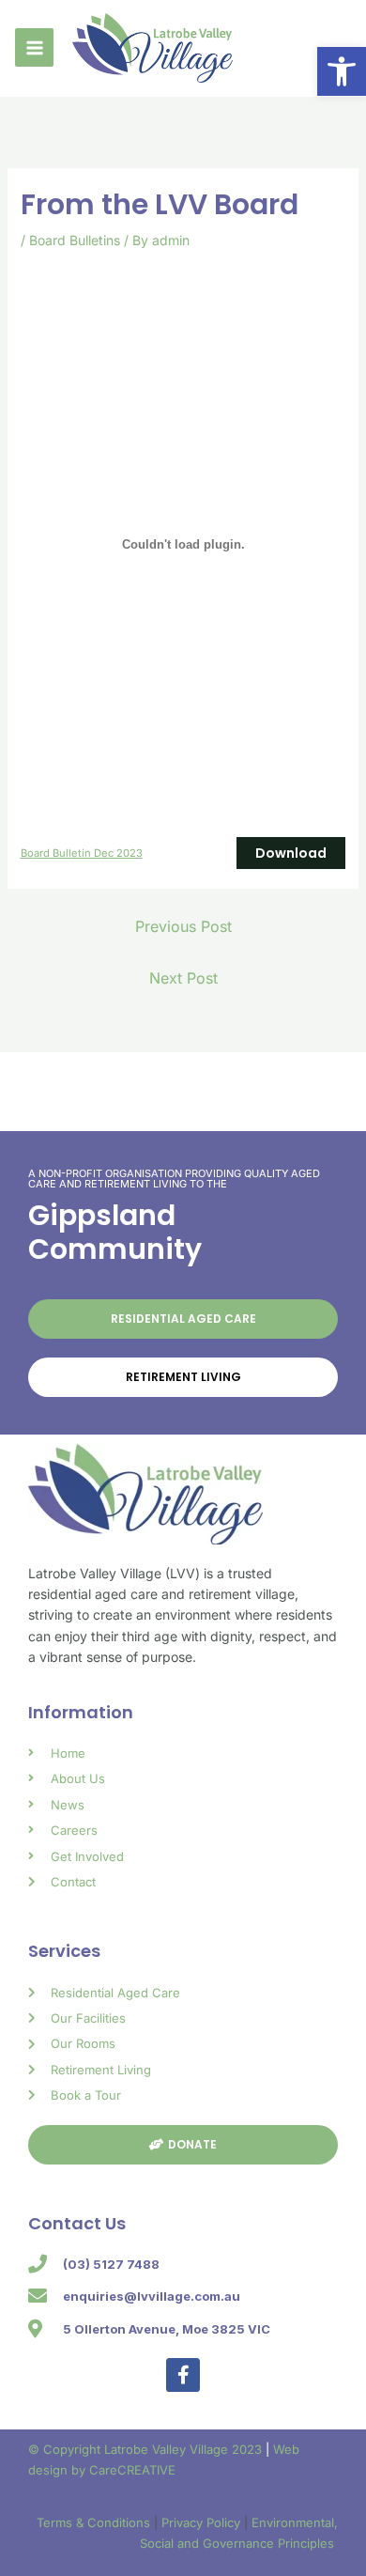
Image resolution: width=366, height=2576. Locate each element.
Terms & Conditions (95, 2522)
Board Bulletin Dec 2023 (82, 853)
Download (291, 853)
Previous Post (183, 926)
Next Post (183, 978)
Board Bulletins (75, 240)
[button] (342, 71)
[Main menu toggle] (34, 47)
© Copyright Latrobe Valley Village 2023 (147, 2449)
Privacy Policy (203, 2522)
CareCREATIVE (132, 2470)
